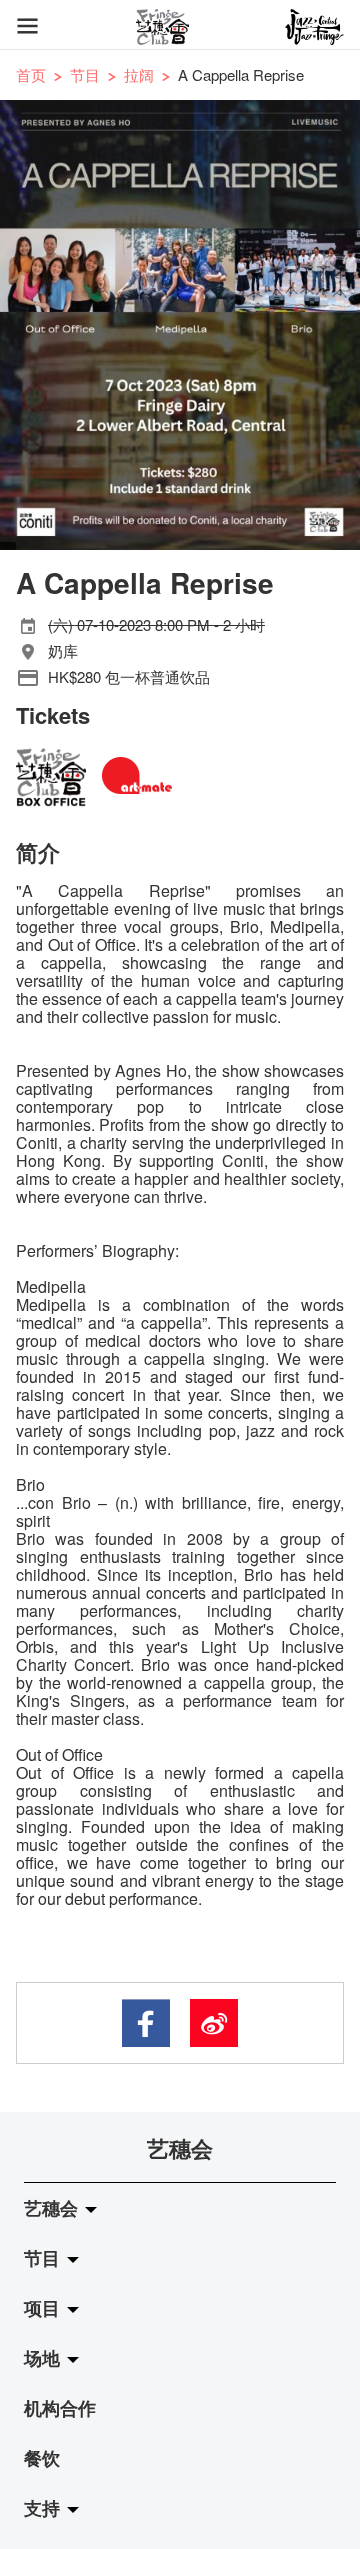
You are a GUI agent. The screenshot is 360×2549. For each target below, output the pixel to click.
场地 (44, 2358)
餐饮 (42, 2458)
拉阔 (139, 74)
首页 (31, 74)
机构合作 (60, 2408)
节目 (85, 74)
